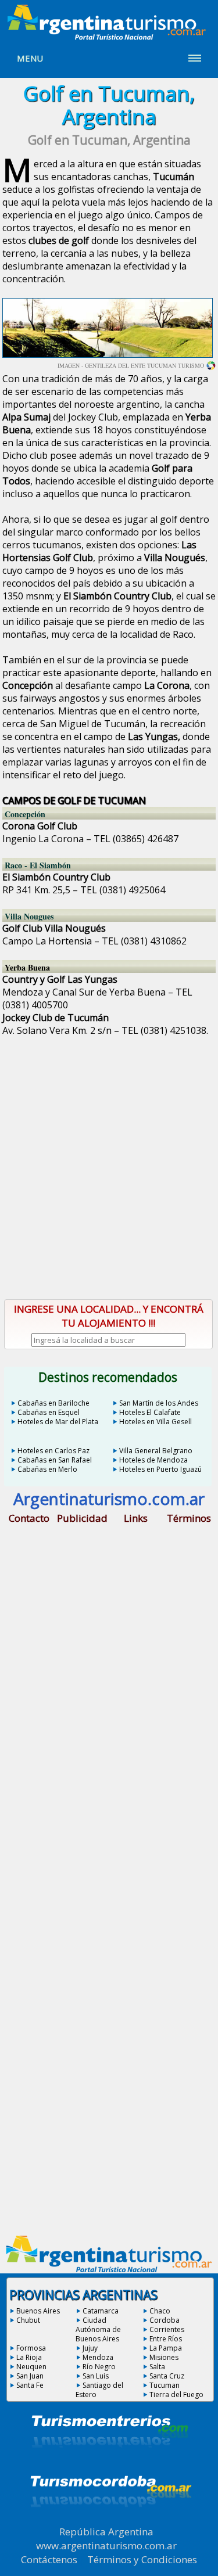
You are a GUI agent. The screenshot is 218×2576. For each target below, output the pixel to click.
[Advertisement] (109, 1158)
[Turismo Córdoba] (110, 2521)
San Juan (30, 2376)
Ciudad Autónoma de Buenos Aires (98, 2329)
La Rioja (29, 2357)
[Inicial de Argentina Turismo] (109, 37)
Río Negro (99, 2367)
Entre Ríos (166, 2339)
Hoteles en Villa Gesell (156, 1422)
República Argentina (106, 2532)
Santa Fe (30, 2385)
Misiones (164, 2357)
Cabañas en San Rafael (55, 1460)
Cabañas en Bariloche (53, 1403)
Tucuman (165, 2385)
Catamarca (101, 2311)
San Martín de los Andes (159, 1403)
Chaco (160, 2311)
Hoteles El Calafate (150, 1412)
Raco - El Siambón (38, 865)
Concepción (25, 814)
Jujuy (90, 2348)
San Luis (96, 2376)
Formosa (31, 2348)
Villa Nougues (29, 916)
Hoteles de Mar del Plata (58, 1422)
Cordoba (165, 2320)
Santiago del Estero (99, 2390)
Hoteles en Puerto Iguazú (160, 1469)
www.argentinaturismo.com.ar (106, 2546)
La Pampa (166, 2348)
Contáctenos (49, 2559)
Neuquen (31, 2367)
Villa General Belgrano (156, 1451)
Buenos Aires (38, 2311)
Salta (157, 2367)
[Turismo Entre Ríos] (110, 2463)
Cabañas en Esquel (49, 1412)
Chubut (28, 2320)
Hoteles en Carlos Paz (53, 1451)
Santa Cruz (167, 2376)
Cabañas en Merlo (47, 1469)
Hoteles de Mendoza (153, 1460)
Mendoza (98, 2357)
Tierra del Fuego (176, 2394)
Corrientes (167, 2329)
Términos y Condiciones (142, 2559)
